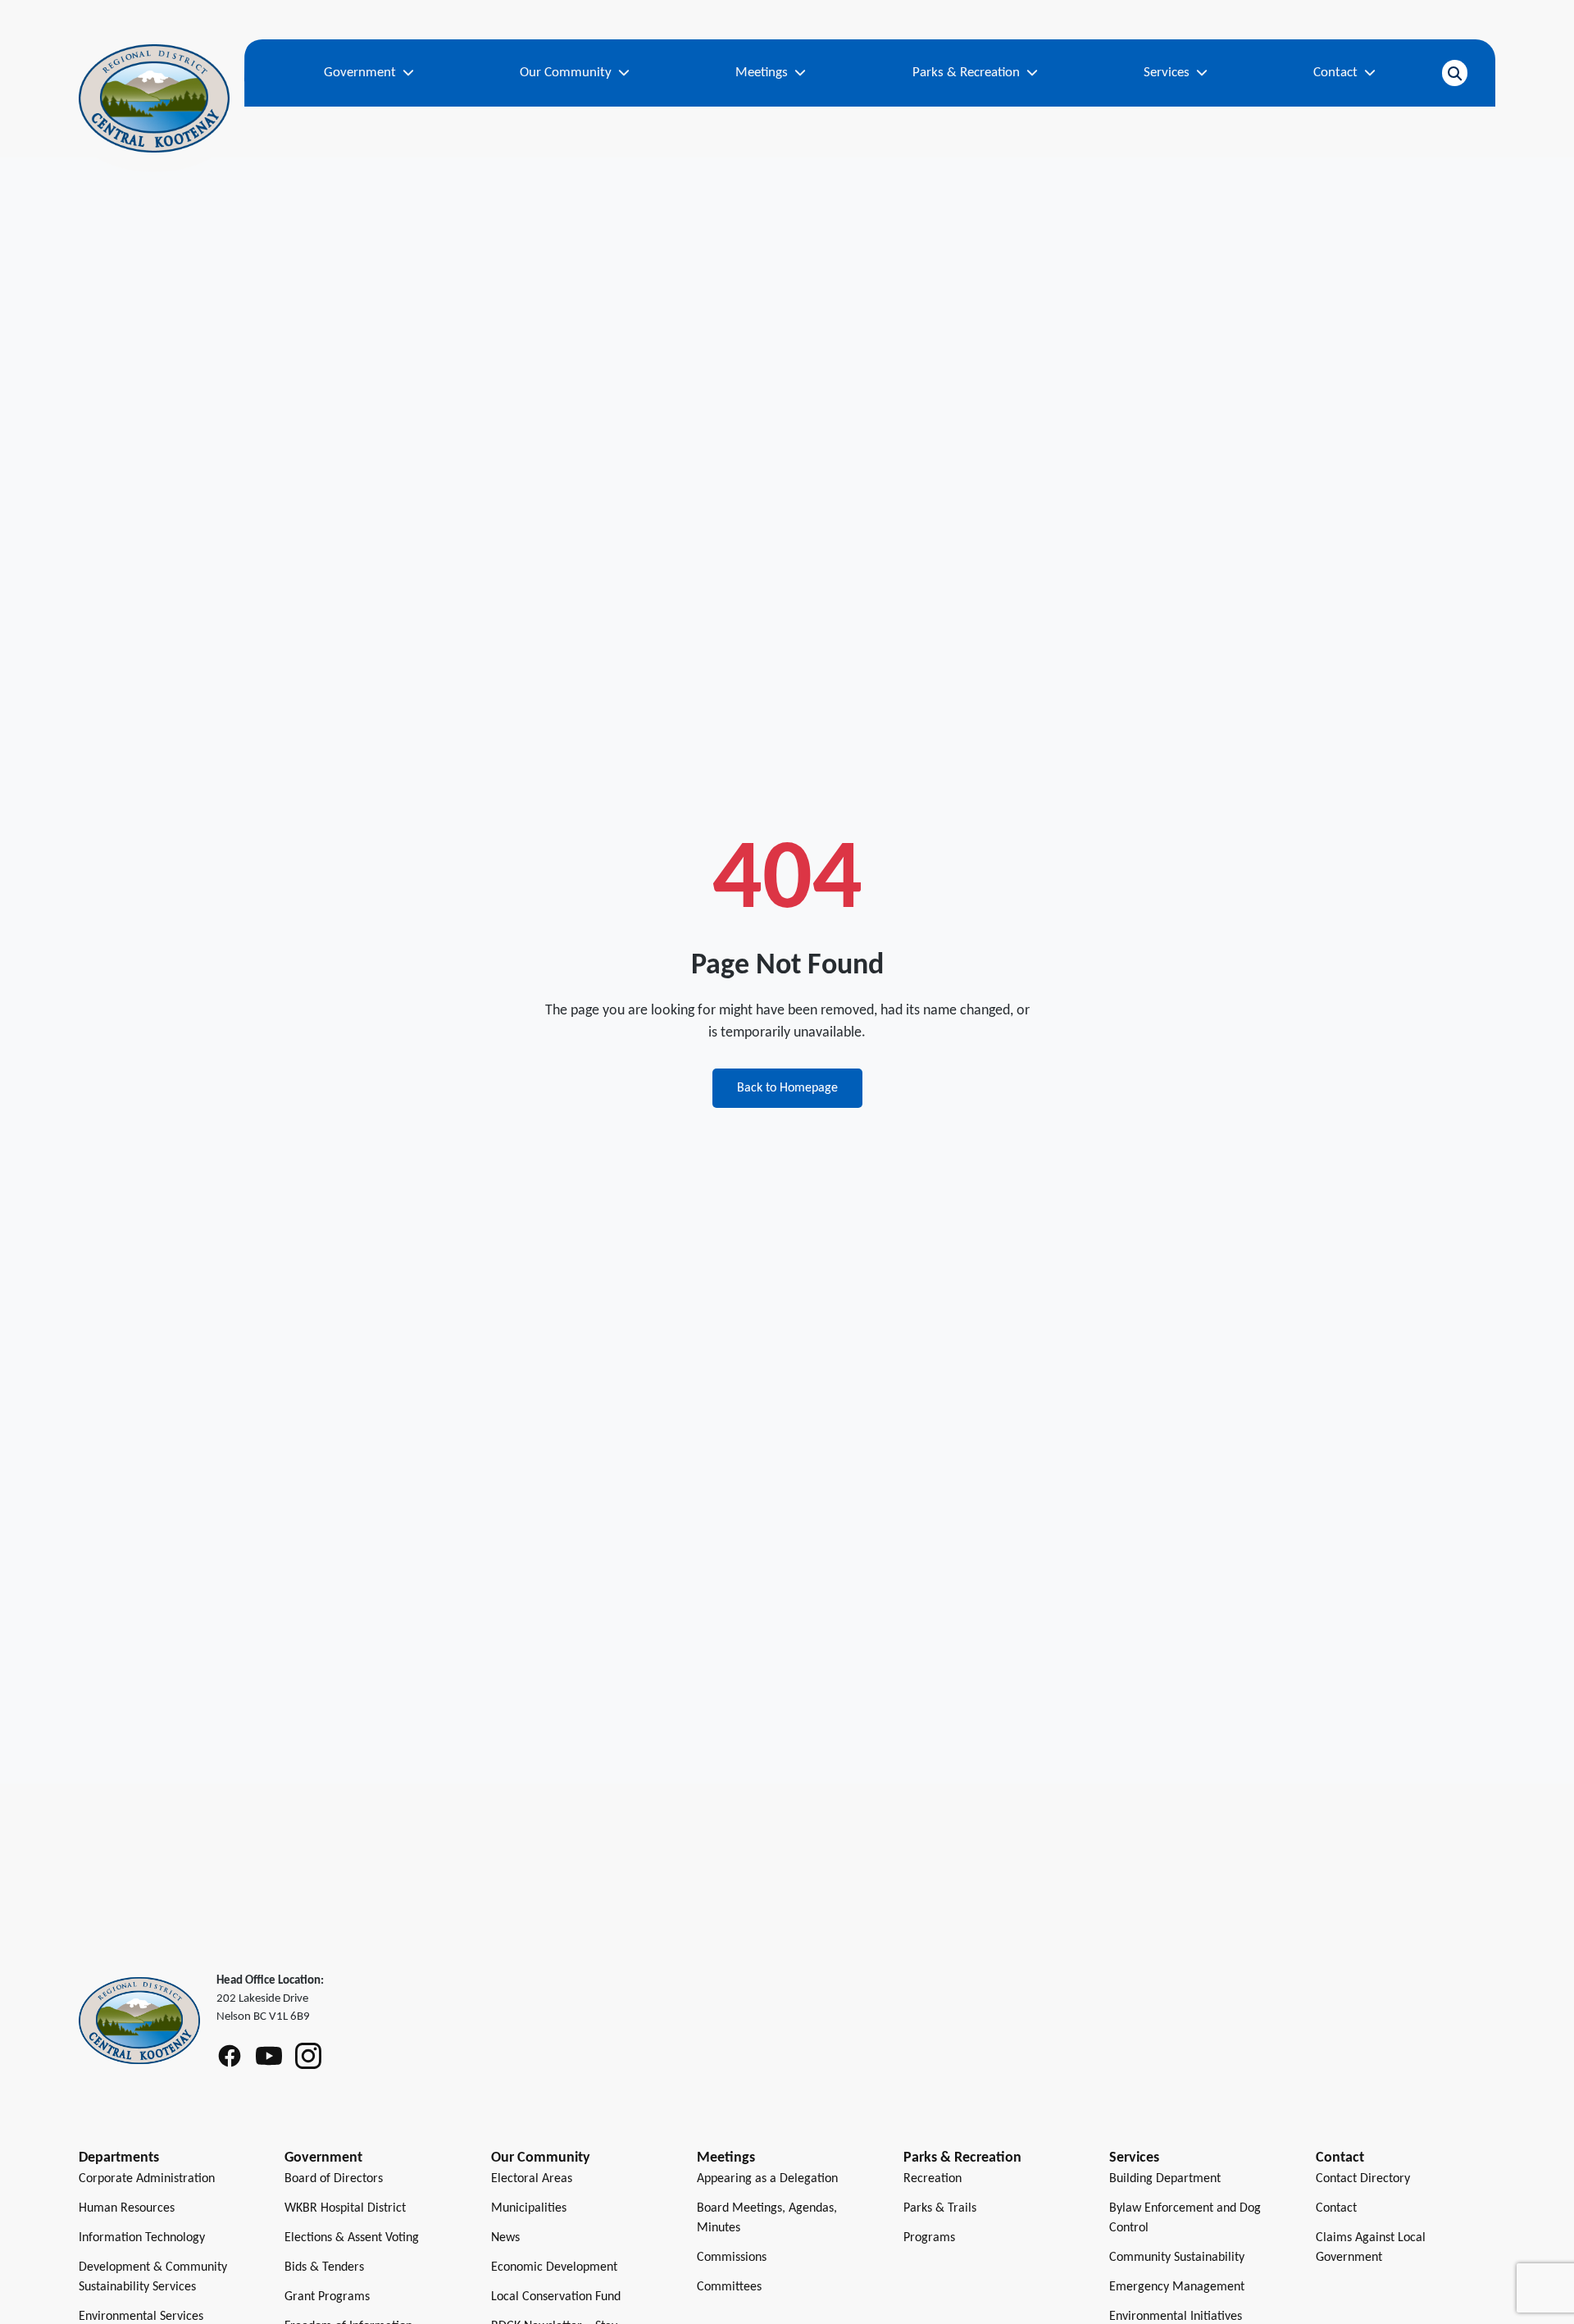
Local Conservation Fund (556, 2297)
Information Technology (142, 2238)
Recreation (933, 2179)
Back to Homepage (787, 1088)
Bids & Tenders (324, 2267)
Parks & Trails (940, 2208)
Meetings (726, 2158)
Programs (929, 2238)
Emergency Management (1177, 2287)
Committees (729, 2287)
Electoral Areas (532, 2179)
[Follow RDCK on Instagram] (308, 2056)
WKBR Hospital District (345, 2208)
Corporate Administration (147, 2179)
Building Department (1165, 2179)
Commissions (732, 2258)
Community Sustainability (1177, 2258)
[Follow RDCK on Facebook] (230, 2056)
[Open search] (1455, 73)
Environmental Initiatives (1176, 2317)
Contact (1336, 2208)
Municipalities (529, 2208)
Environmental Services (141, 2317)
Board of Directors (334, 2179)
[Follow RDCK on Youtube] (269, 2056)
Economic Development (554, 2267)
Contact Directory (1363, 2179)
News (505, 2238)
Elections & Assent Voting (352, 2238)
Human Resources (127, 2208)
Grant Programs (327, 2297)
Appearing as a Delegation (767, 2179)
